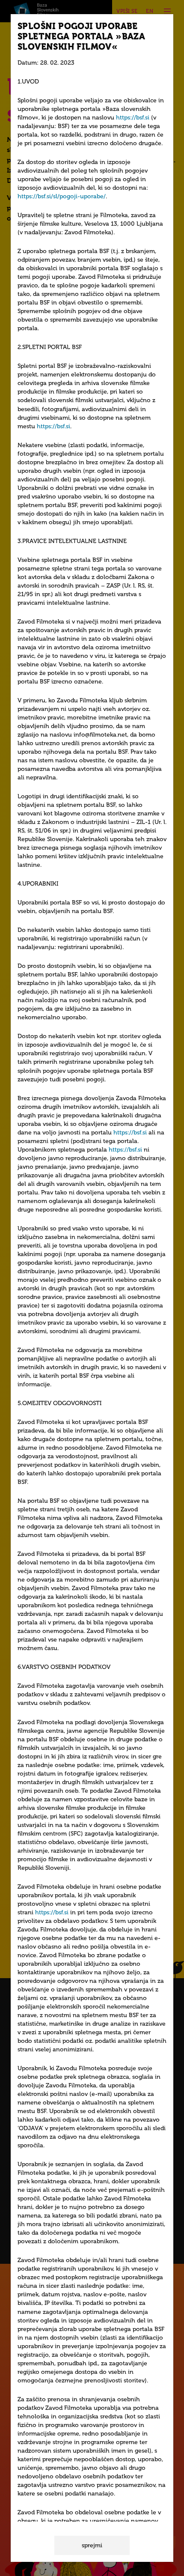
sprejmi (92, 2545)
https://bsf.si (133, 118)
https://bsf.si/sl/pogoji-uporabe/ (62, 196)
